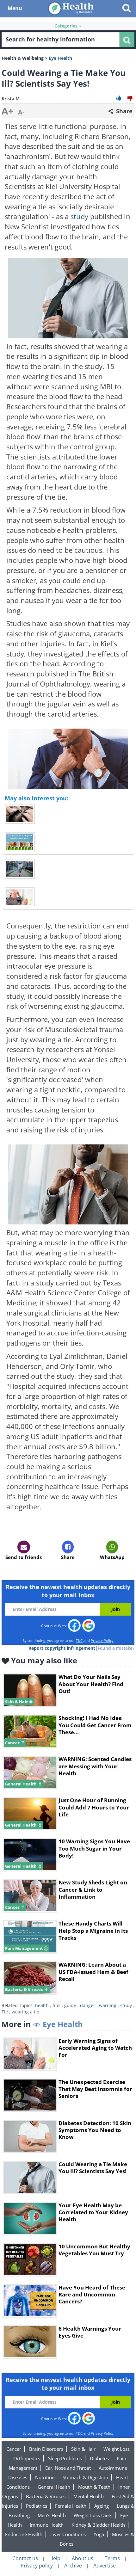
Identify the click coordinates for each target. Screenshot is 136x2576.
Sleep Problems (65, 2458)
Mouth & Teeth (94, 2487)
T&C (79, 1640)
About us (83, 2558)
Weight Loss (117, 2449)
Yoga (99, 2534)
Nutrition (45, 2477)
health (42, 2005)
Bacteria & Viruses (46, 2496)
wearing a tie (25, 2012)
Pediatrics (37, 2506)
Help (55, 2558)
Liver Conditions (68, 2534)
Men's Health (52, 2515)
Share (124, 111)
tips (56, 2005)
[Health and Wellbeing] (71, 8)
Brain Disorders (46, 2449)
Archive (73, 2566)
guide (70, 2005)
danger (88, 2005)
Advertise (105, 2566)
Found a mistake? (116, 1648)
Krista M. (11, 99)
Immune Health (47, 2525)
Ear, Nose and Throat (68, 2468)
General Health (54, 2487)
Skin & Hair (83, 2449)
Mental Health (89, 2496)
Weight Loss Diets (93, 2515)
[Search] (127, 40)
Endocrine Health (24, 2534)
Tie (5, 2012)
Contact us (25, 2558)
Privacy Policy (102, 1640)
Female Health (71, 2506)
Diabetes (99, 2458)
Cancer (14, 2449)
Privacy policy (37, 2566)
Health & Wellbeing (23, 58)
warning (108, 2005)
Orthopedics (27, 2458)
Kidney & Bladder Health (98, 2525)
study (80, 216)
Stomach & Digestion (85, 2477)
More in (42, 2024)
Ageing (102, 2506)
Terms (112, 2558)
